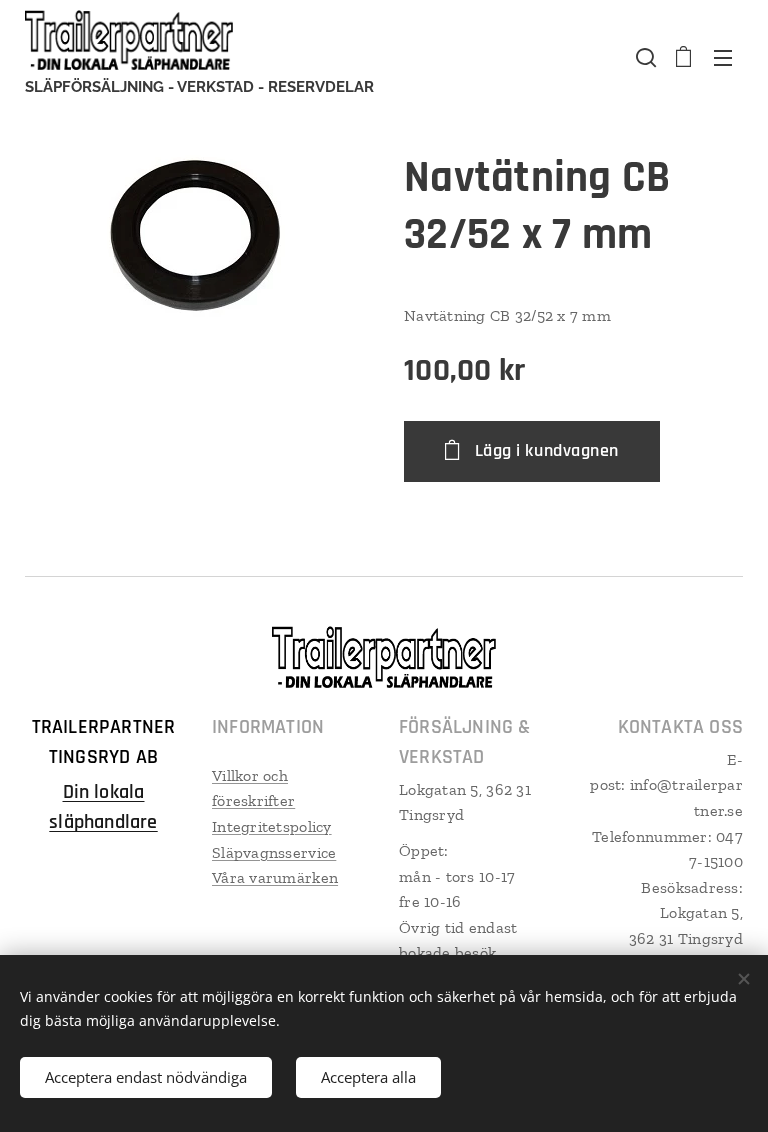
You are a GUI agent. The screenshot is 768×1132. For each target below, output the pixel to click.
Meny (723, 57)
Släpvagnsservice (274, 852)
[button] (644, 57)
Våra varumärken (275, 877)
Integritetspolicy (272, 826)
